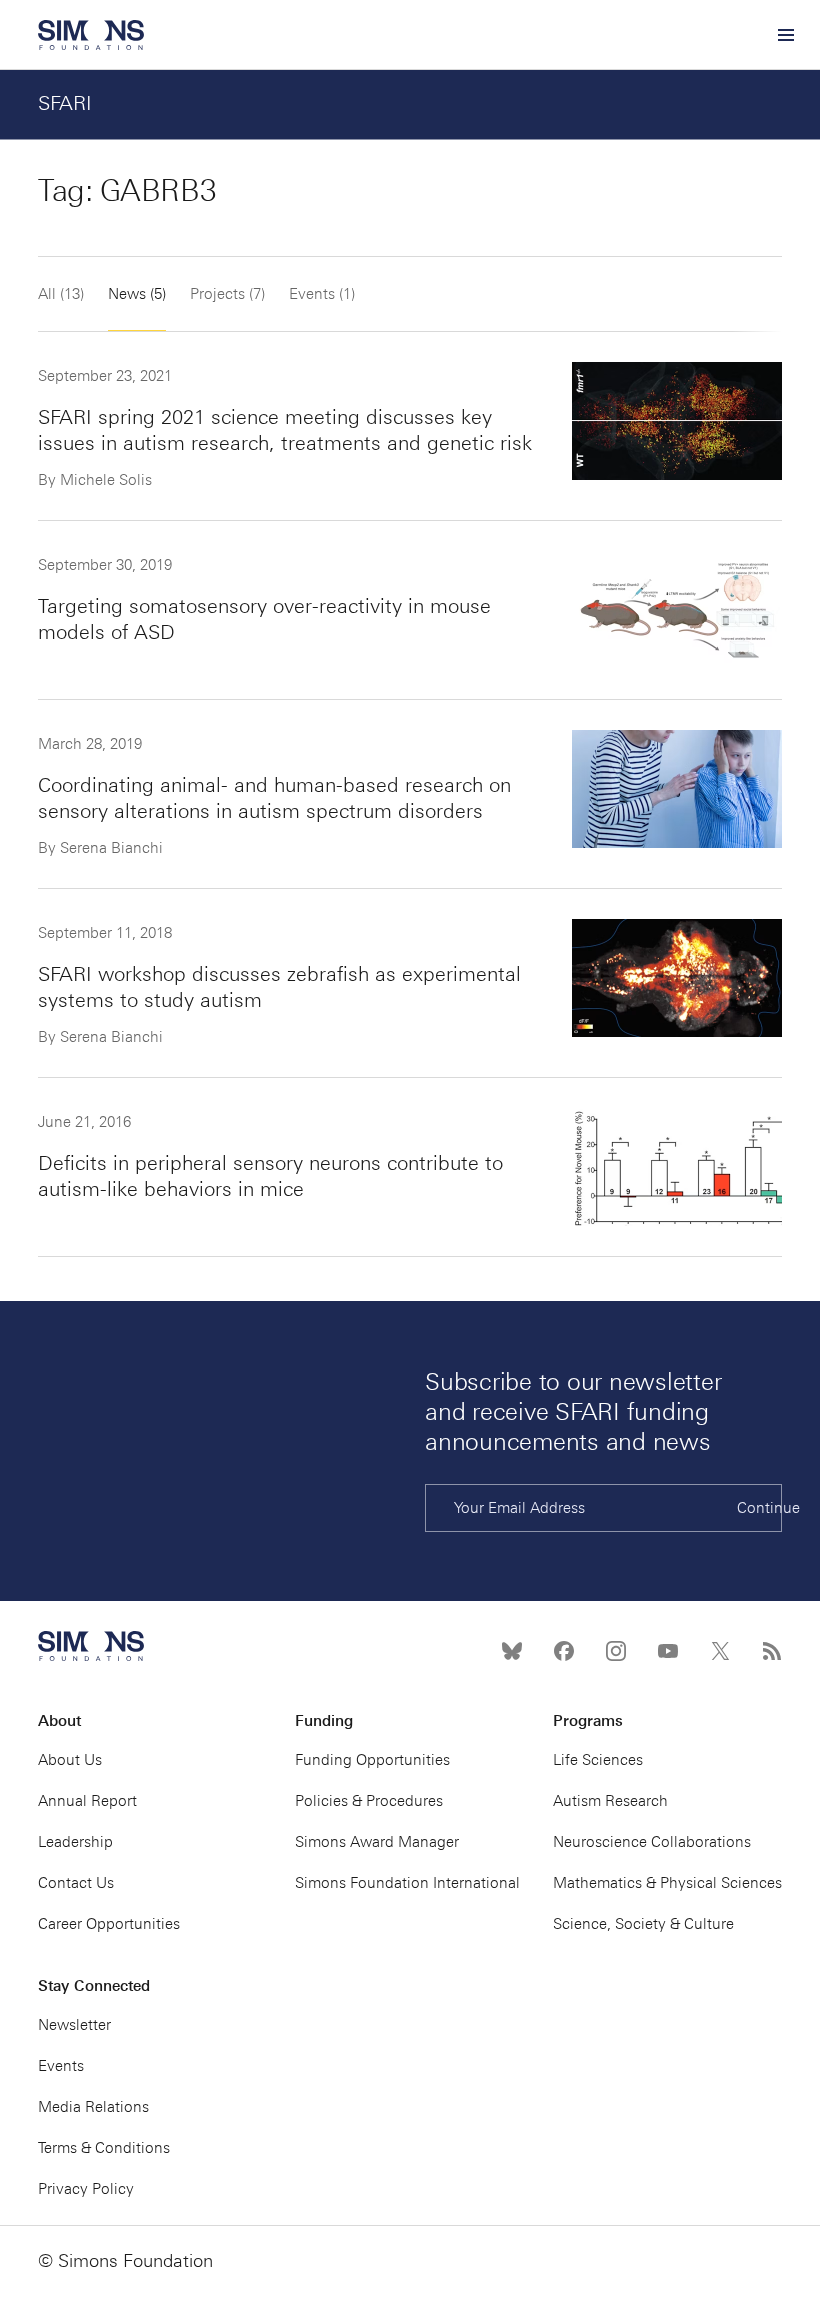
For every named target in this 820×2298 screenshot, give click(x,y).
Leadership (75, 1842)
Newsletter (74, 2025)
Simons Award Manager (377, 1842)
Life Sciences (598, 1760)
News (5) (137, 294)
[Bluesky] (512, 1651)
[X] (720, 1651)
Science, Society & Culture (643, 1924)
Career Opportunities (109, 1924)
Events (61, 2066)
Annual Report (87, 1801)
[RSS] (772, 1651)
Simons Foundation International (407, 1883)
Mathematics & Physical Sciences (667, 1883)
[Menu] (785, 35)
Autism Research (610, 1801)
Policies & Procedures (369, 1801)
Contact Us (76, 1883)
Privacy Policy (86, 2189)
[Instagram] (616, 1651)
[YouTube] (668, 1651)
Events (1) (322, 294)
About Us (70, 1760)
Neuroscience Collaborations (652, 1842)
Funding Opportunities (372, 1760)
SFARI (65, 103)
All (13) (61, 294)
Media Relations (93, 2107)
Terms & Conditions (104, 2148)
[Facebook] (564, 1651)
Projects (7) (227, 294)
